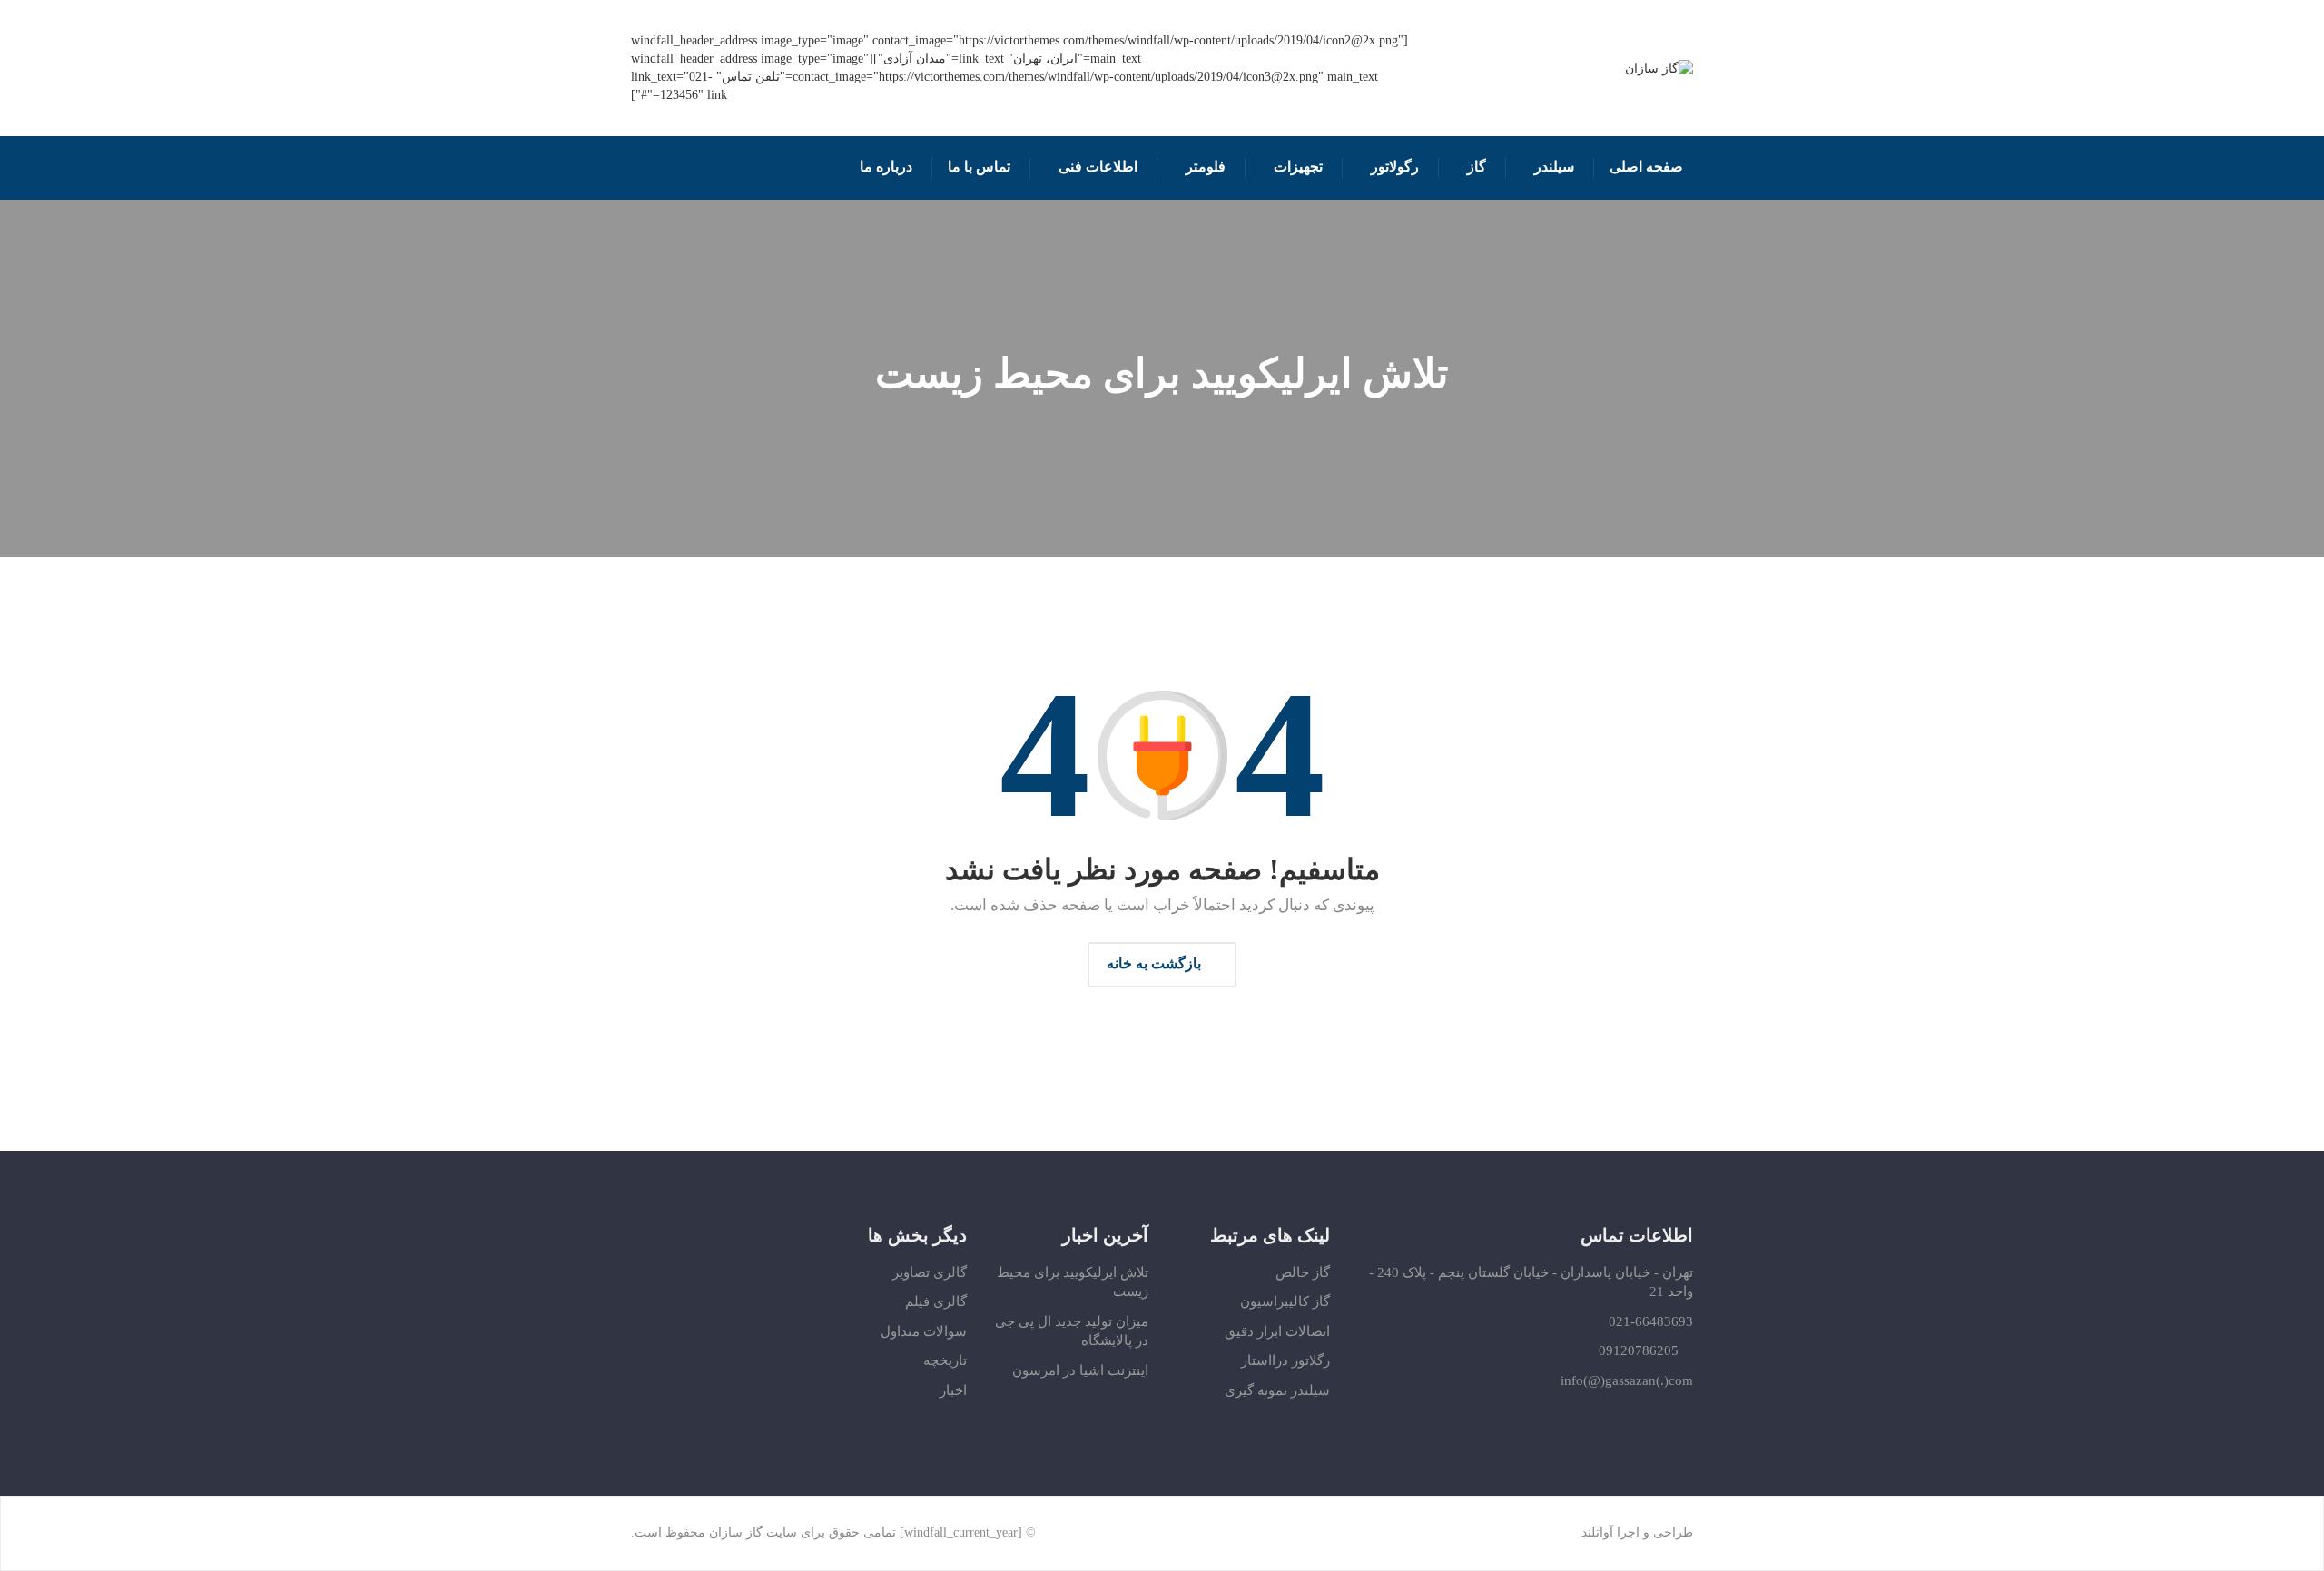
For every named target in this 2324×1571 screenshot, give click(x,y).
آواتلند (1597, 1532)
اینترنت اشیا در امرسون (1080, 1370)
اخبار (953, 1390)
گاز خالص (1303, 1272)
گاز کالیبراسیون (1285, 1301)
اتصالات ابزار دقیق (1277, 1331)
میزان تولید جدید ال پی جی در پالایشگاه (1072, 1331)
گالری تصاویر (930, 1272)
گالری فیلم (936, 1301)
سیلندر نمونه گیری (1277, 1390)
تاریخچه (945, 1360)
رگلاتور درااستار (1285, 1360)
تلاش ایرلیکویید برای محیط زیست (1073, 1282)
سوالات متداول (924, 1331)
